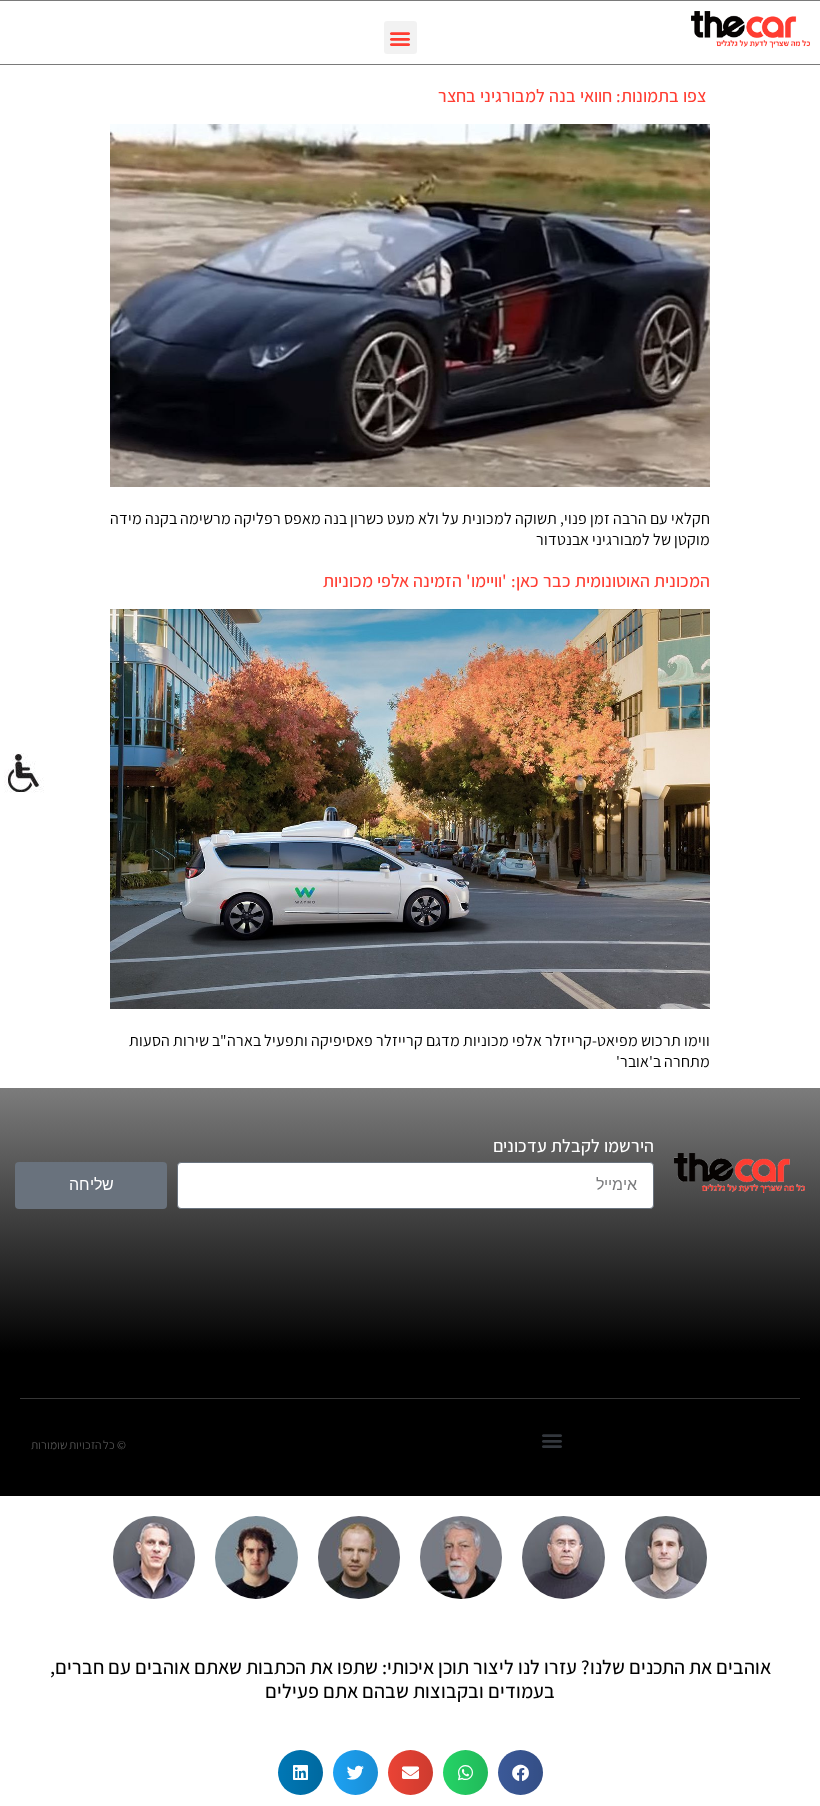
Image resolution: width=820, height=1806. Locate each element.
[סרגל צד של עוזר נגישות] (24, 774)
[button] (400, 37)
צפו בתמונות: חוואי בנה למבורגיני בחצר (574, 95)
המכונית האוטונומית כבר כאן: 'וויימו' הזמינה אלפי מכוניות (516, 580)
